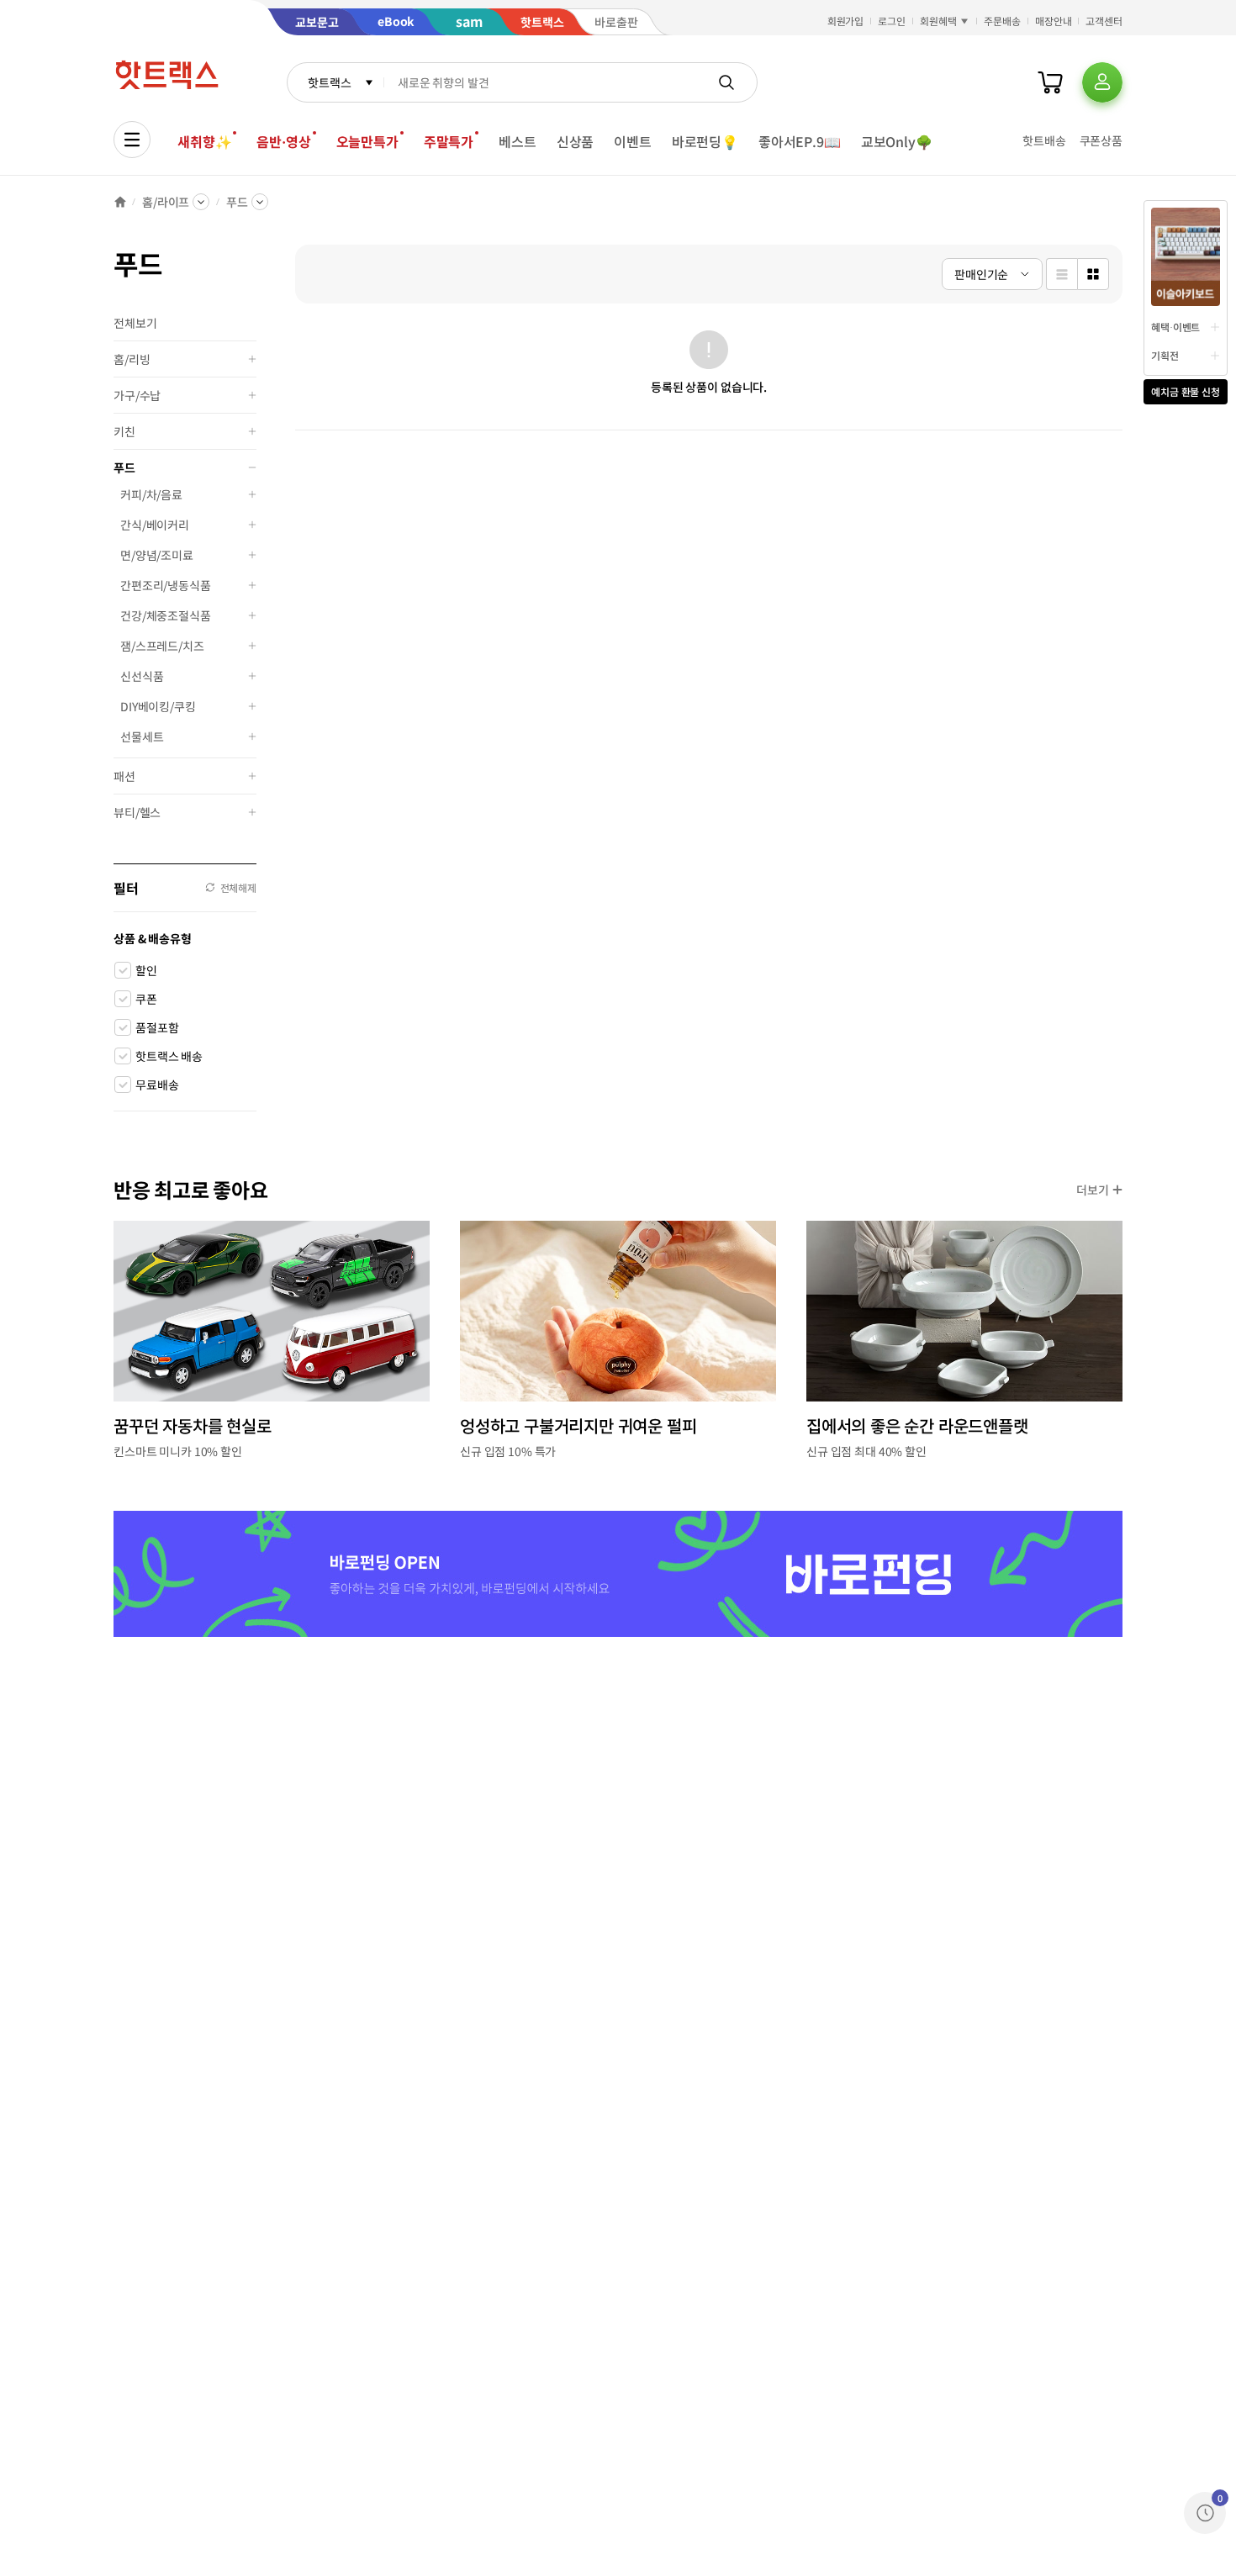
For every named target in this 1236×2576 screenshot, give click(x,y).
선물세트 (142, 736)
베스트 (518, 141)
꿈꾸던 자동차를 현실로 (193, 1425)
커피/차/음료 (151, 494)
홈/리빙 (132, 359)
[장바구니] (1050, 82)
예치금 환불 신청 (1186, 391)
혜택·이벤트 (1175, 327)
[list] (1062, 274)
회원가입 (846, 21)
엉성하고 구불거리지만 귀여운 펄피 (578, 1425)
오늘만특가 (367, 141)
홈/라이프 (166, 202)
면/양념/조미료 (157, 555)
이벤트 (633, 141)
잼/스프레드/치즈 (162, 646)
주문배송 (1002, 21)
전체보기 (135, 323)
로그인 (892, 21)
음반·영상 (283, 141)
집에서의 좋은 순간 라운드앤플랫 (917, 1425)
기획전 (1165, 355)
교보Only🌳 (897, 141)
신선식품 (142, 676)
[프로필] (1102, 82)
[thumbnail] (1093, 274)
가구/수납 (137, 395)
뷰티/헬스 (137, 812)
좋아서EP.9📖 (800, 141)
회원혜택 (938, 21)
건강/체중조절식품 (166, 615)
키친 (124, 431)
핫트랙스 (329, 82)
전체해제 (238, 887)
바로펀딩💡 (705, 141)
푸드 (237, 202)
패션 (124, 776)
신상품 (576, 141)
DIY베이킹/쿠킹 (158, 706)
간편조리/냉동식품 (166, 585)
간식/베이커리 (155, 525)
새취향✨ (204, 141)
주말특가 (449, 141)
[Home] (120, 202)
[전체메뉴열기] (132, 140)
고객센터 (1104, 21)
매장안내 (1054, 21)
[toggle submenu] (252, 359)
